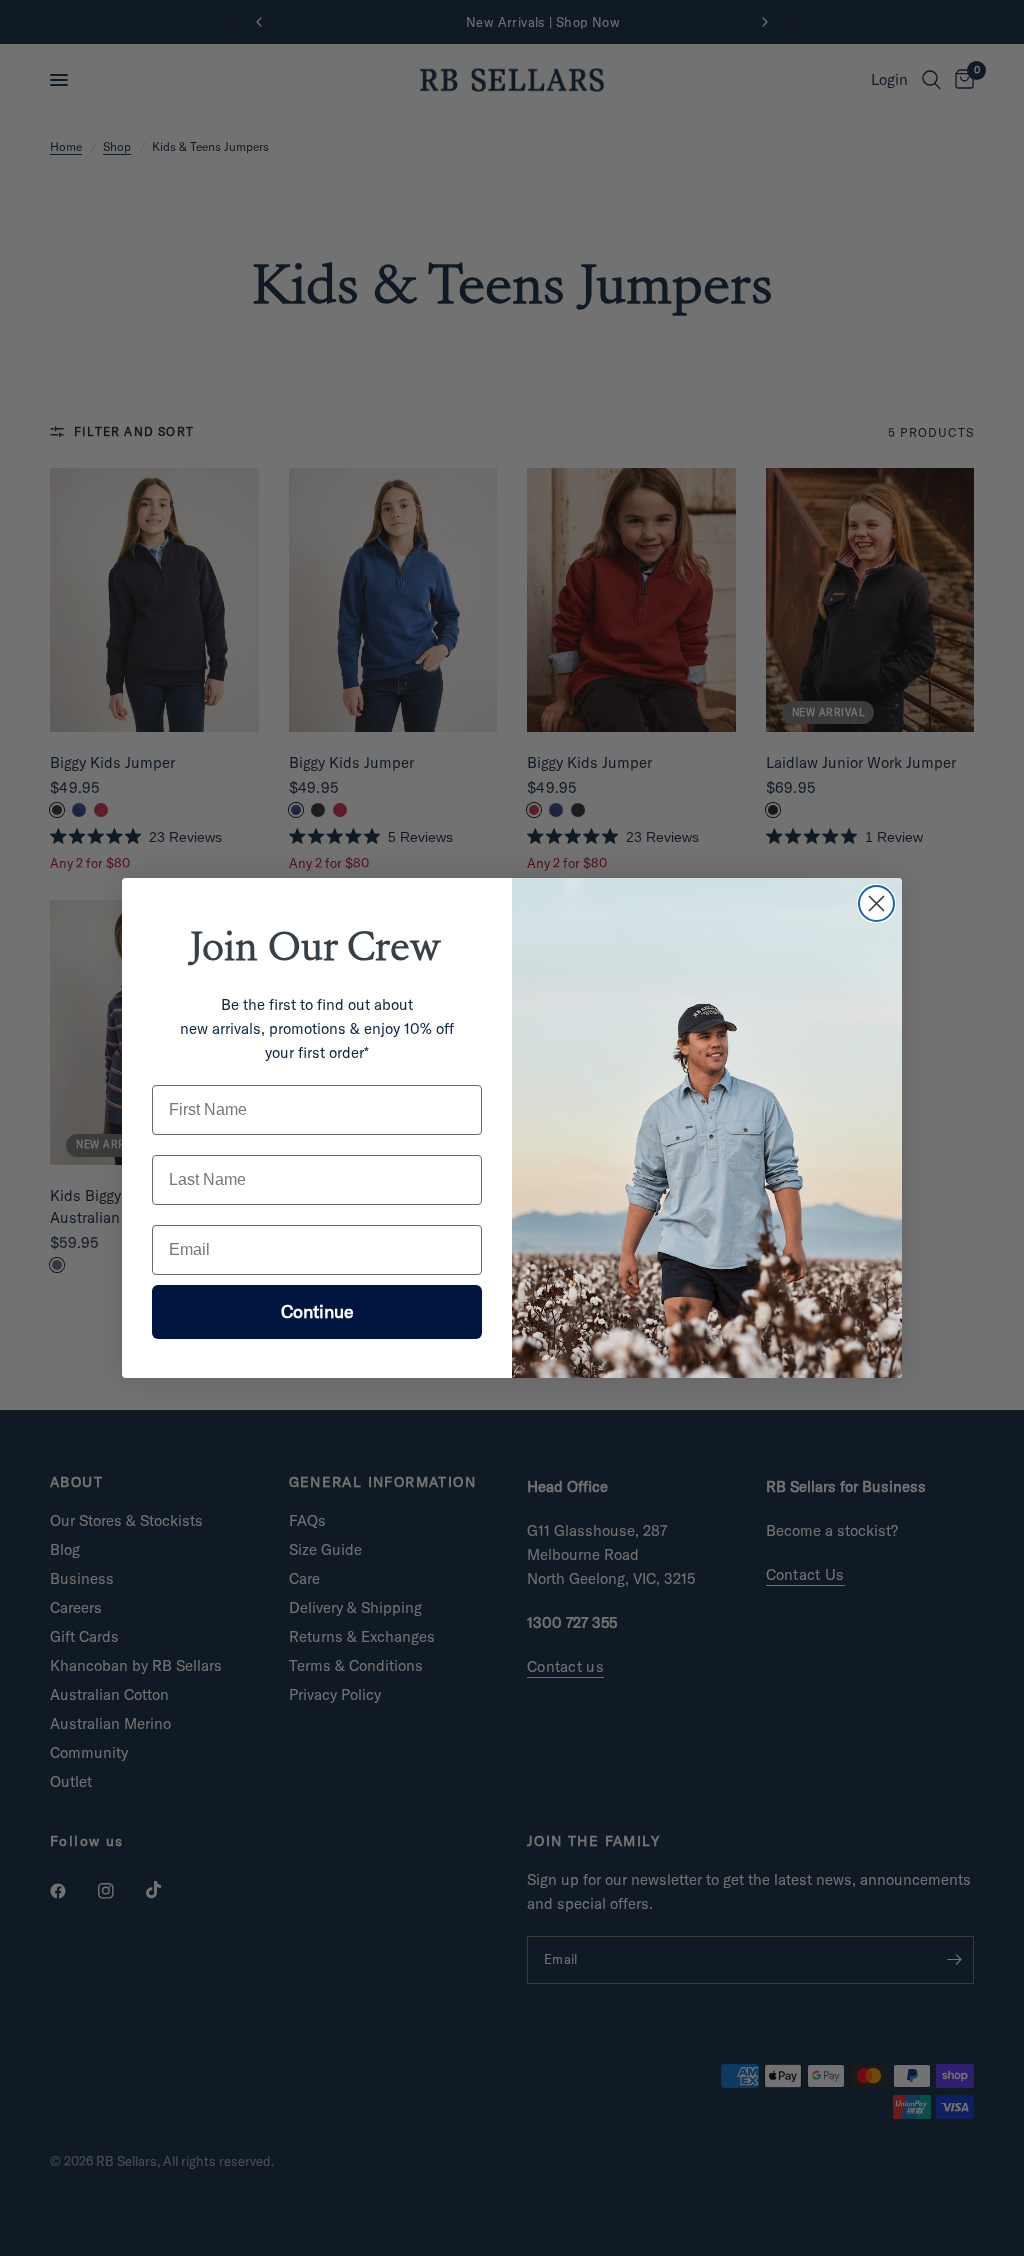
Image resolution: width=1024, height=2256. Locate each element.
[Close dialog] (876, 903)
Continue (317, 1311)
